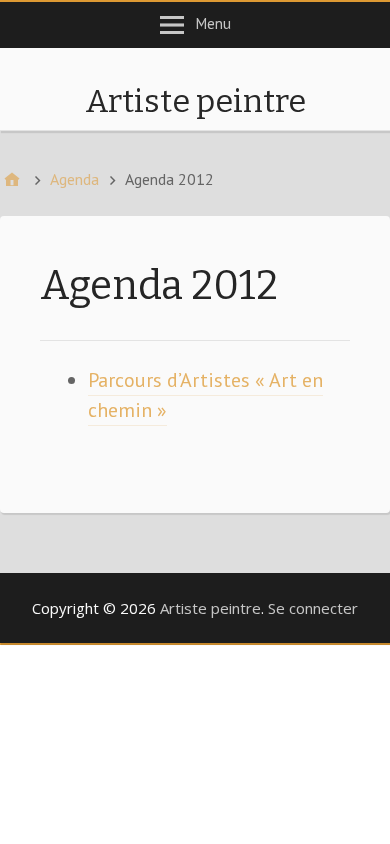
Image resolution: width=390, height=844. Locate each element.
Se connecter (313, 608)
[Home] (12, 179)
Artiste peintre (195, 101)
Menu (213, 23)
